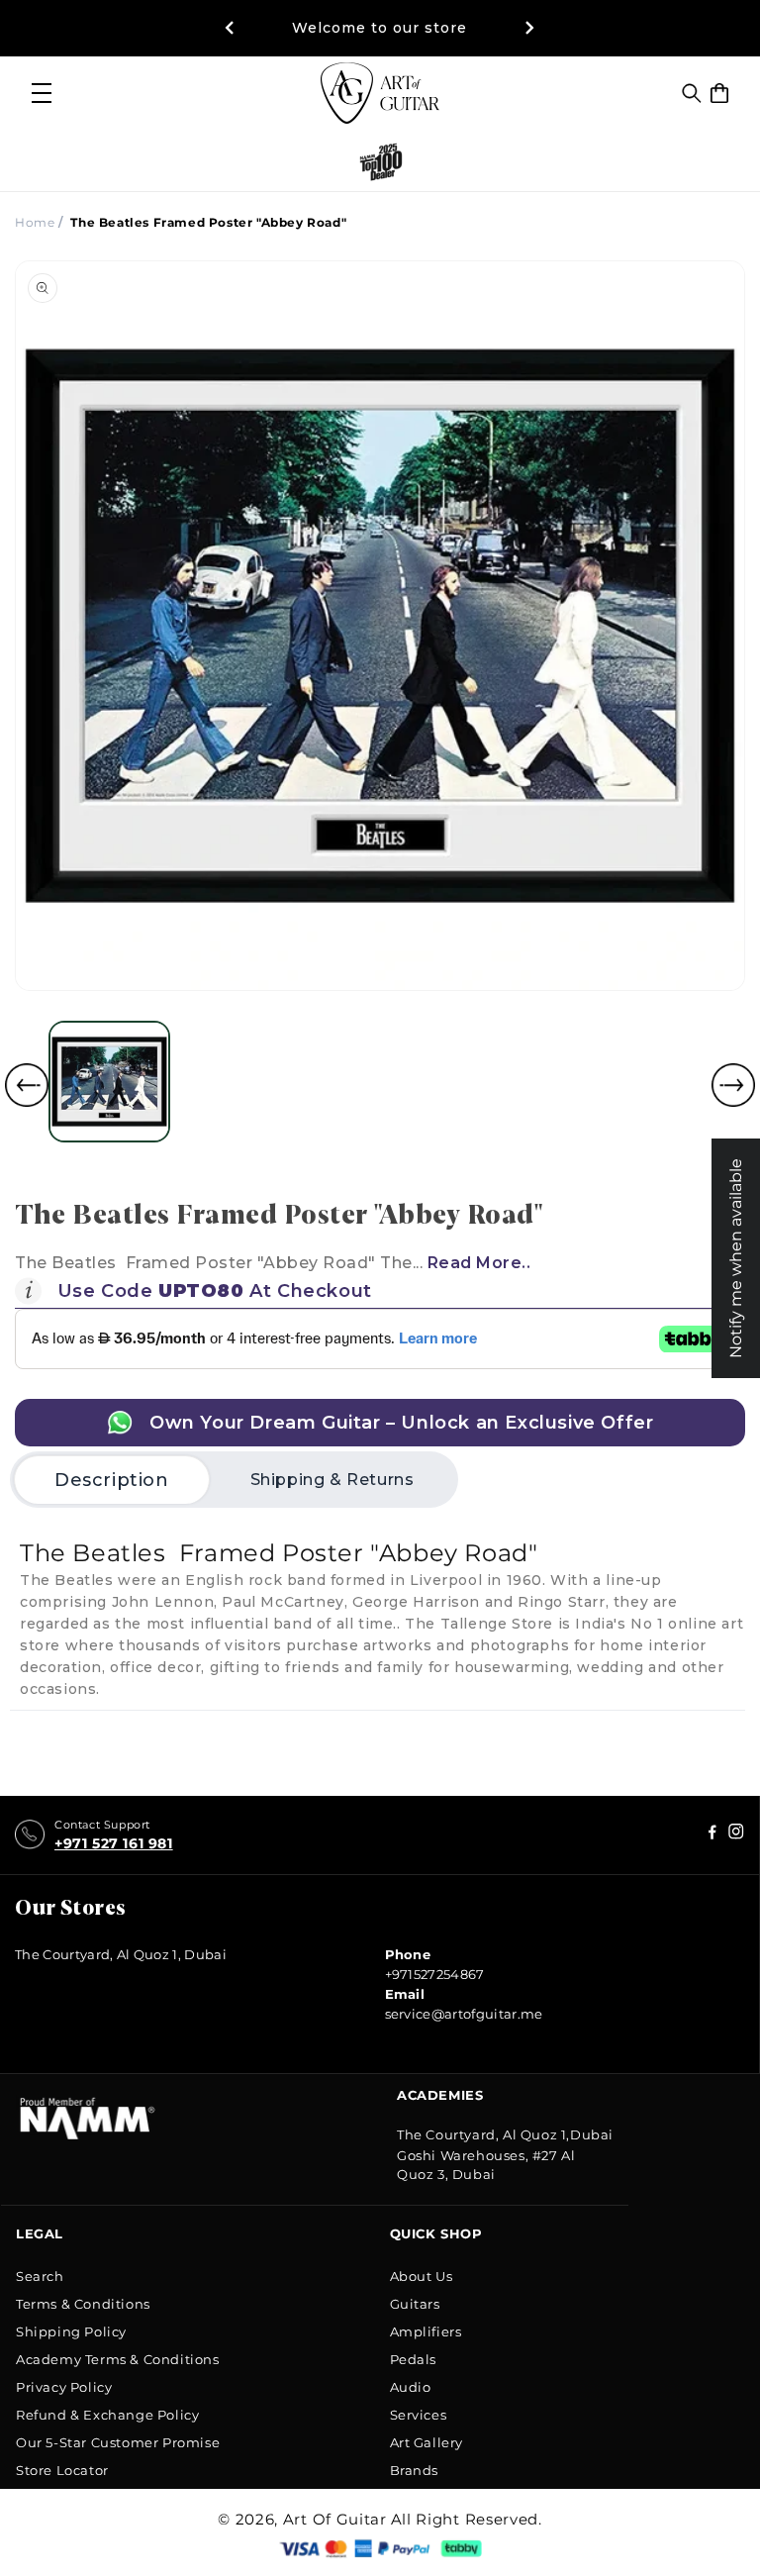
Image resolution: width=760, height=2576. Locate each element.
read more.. (479, 1263)
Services (419, 2415)
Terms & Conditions (83, 2304)
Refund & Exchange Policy (107, 2415)
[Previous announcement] (230, 28)
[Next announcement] (530, 28)
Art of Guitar (335, 2519)
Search (40, 2276)
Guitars (415, 2304)
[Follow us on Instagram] (712, 1835)
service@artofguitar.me (464, 2014)
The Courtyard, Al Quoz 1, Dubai (121, 1954)
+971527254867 (435, 1974)
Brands (415, 2470)
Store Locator (62, 2470)
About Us (422, 2276)
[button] (692, 93)
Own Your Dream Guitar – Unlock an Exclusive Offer (399, 1423)
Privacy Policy (64, 2387)
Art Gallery (427, 2442)
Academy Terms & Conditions (118, 2359)
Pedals (414, 2359)
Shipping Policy (71, 2331)
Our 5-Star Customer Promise (118, 2442)
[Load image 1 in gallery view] (109, 1082)
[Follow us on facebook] (736, 1835)
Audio (411, 2387)
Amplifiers (426, 2331)
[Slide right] (733, 1085)
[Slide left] (27, 1085)
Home (35, 222)
